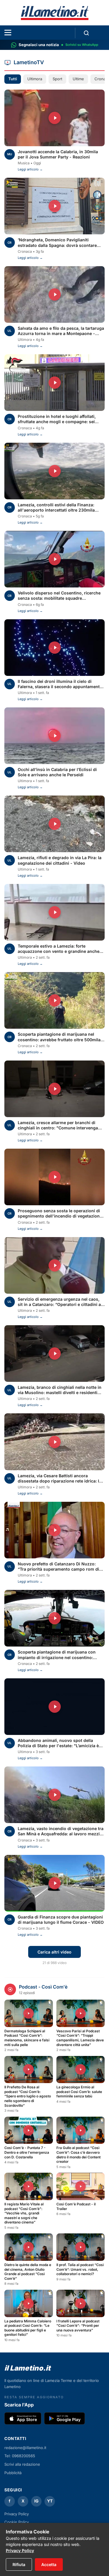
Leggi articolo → (30, 169)
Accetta (49, 2564)
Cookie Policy (17, 2522)
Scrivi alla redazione (22, 2464)
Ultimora (35, 79)
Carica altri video (54, 1952)
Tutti (13, 79)
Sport (57, 79)
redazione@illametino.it (25, 2448)
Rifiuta (19, 2564)
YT (50, 2501)
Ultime (78, 79)
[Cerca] (86, 33)
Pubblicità (13, 2473)
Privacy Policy (20, 2550)
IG (36, 2501)
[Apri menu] (8, 33)
